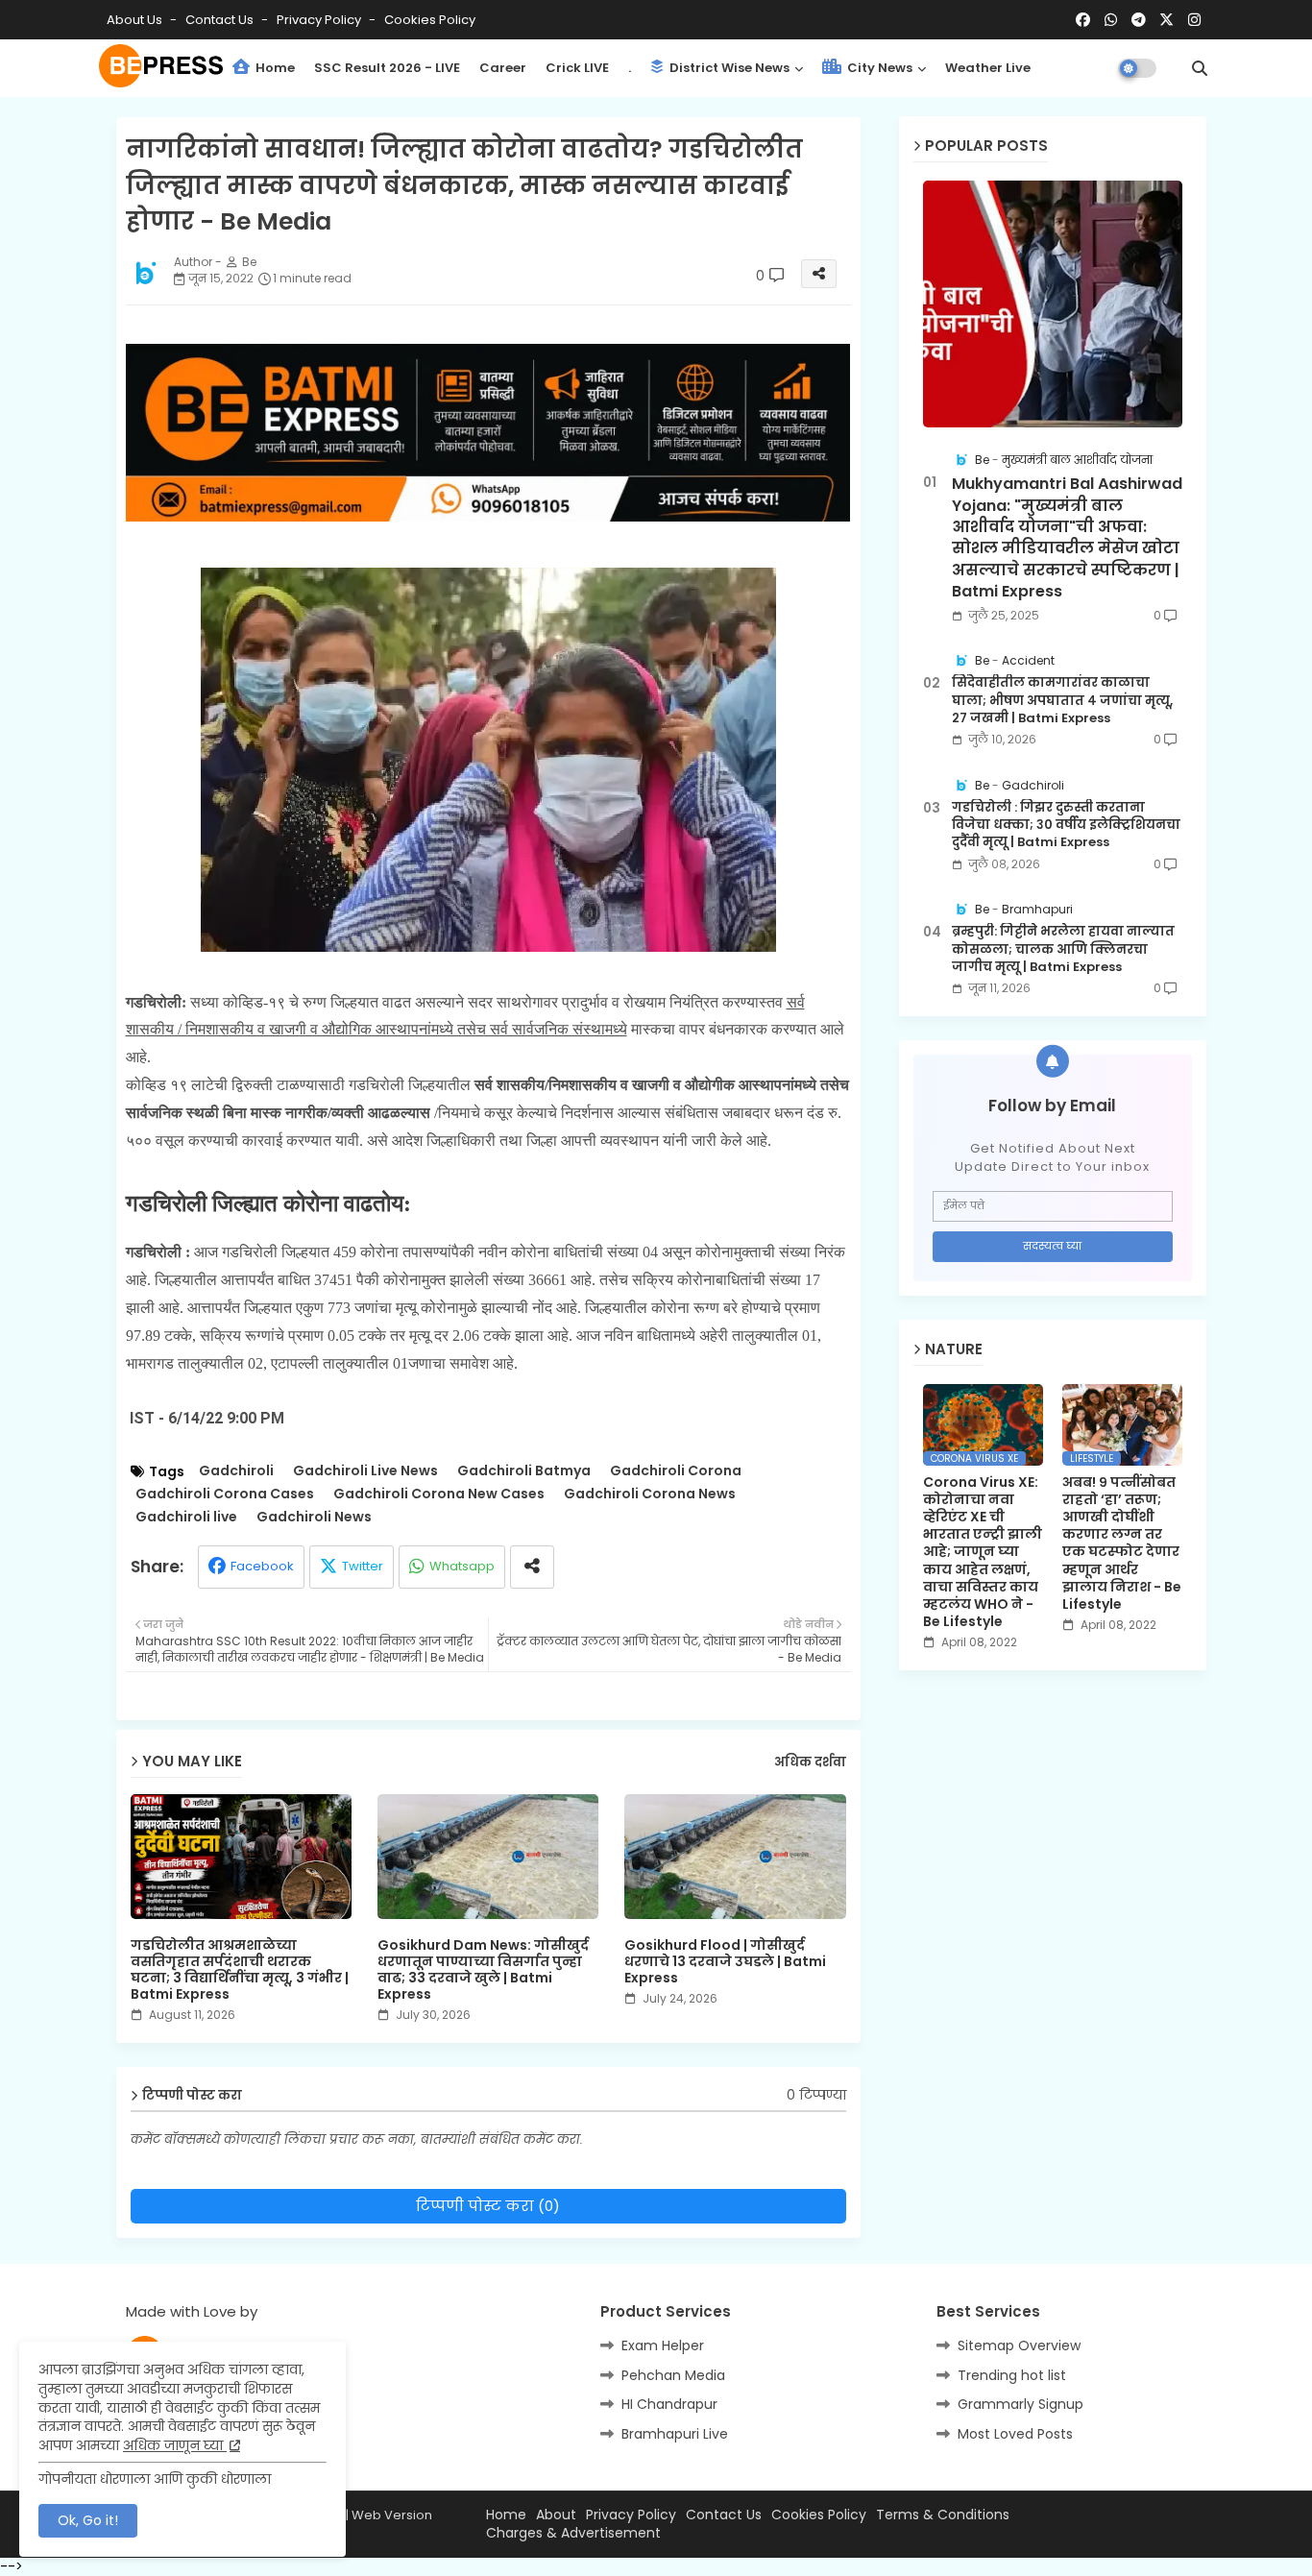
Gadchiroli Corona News (650, 1494)
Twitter (363, 1566)
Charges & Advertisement (573, 2533)
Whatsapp (462, 1566)
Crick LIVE (577, 68)
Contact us (221, 20)
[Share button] (532, 1567)
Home (274, 68)
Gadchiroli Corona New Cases (439, 1494)
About (556, 2515)
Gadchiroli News (314, 1517)
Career (503, 68)
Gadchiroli (236, 1471)
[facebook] (1083, 20)
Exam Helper (663, 2345)
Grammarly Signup (1020, 2404)
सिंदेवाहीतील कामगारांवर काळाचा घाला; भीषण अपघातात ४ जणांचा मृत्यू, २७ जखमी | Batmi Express (1062, 700)
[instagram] (1194, 20)
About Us (136, 20)
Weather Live (988, 68)
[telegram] (1139, 20)
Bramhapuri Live (675, 2434)
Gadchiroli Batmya (524, 1471)
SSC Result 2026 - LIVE (387, 68)
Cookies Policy (430, 20)
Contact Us (724, 2515)
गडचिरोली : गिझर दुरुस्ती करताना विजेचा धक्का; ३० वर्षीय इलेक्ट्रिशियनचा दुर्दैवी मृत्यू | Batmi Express (1066, 825)
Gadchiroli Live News (365, 1471)
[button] (1200, 68)
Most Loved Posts (1015, 2434)
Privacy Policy (320, 20)
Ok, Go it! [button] (88, 2520)
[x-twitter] (1166, 20)
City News (878, 68)
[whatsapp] (1111, 20)
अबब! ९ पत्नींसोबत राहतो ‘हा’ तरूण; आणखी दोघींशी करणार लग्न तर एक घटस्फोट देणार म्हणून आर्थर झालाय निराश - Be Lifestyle (1122, 1543)
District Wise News (728, 68)
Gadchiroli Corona (676, 1471)
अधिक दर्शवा (810, 1762)
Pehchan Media (673, 2375)
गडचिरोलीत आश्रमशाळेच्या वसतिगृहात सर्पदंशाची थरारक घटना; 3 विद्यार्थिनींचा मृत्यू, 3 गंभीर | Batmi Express (240, 1970)
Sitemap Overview (1019, 2345)
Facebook (262, 1566)
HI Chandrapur (669, 2404)
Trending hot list (1012, 2375)
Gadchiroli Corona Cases (225, 1494)
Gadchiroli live (186, 1517)
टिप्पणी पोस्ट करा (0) (488, 2206)
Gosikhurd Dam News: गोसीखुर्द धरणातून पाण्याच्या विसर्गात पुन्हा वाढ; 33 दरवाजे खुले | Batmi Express (483, 1970)
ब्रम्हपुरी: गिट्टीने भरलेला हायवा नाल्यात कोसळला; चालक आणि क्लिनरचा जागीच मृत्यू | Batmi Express (1063, 949)
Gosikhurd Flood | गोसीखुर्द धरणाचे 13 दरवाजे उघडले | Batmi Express (725, 1962)
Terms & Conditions (943, 2515)
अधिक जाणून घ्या (175, 2445)
